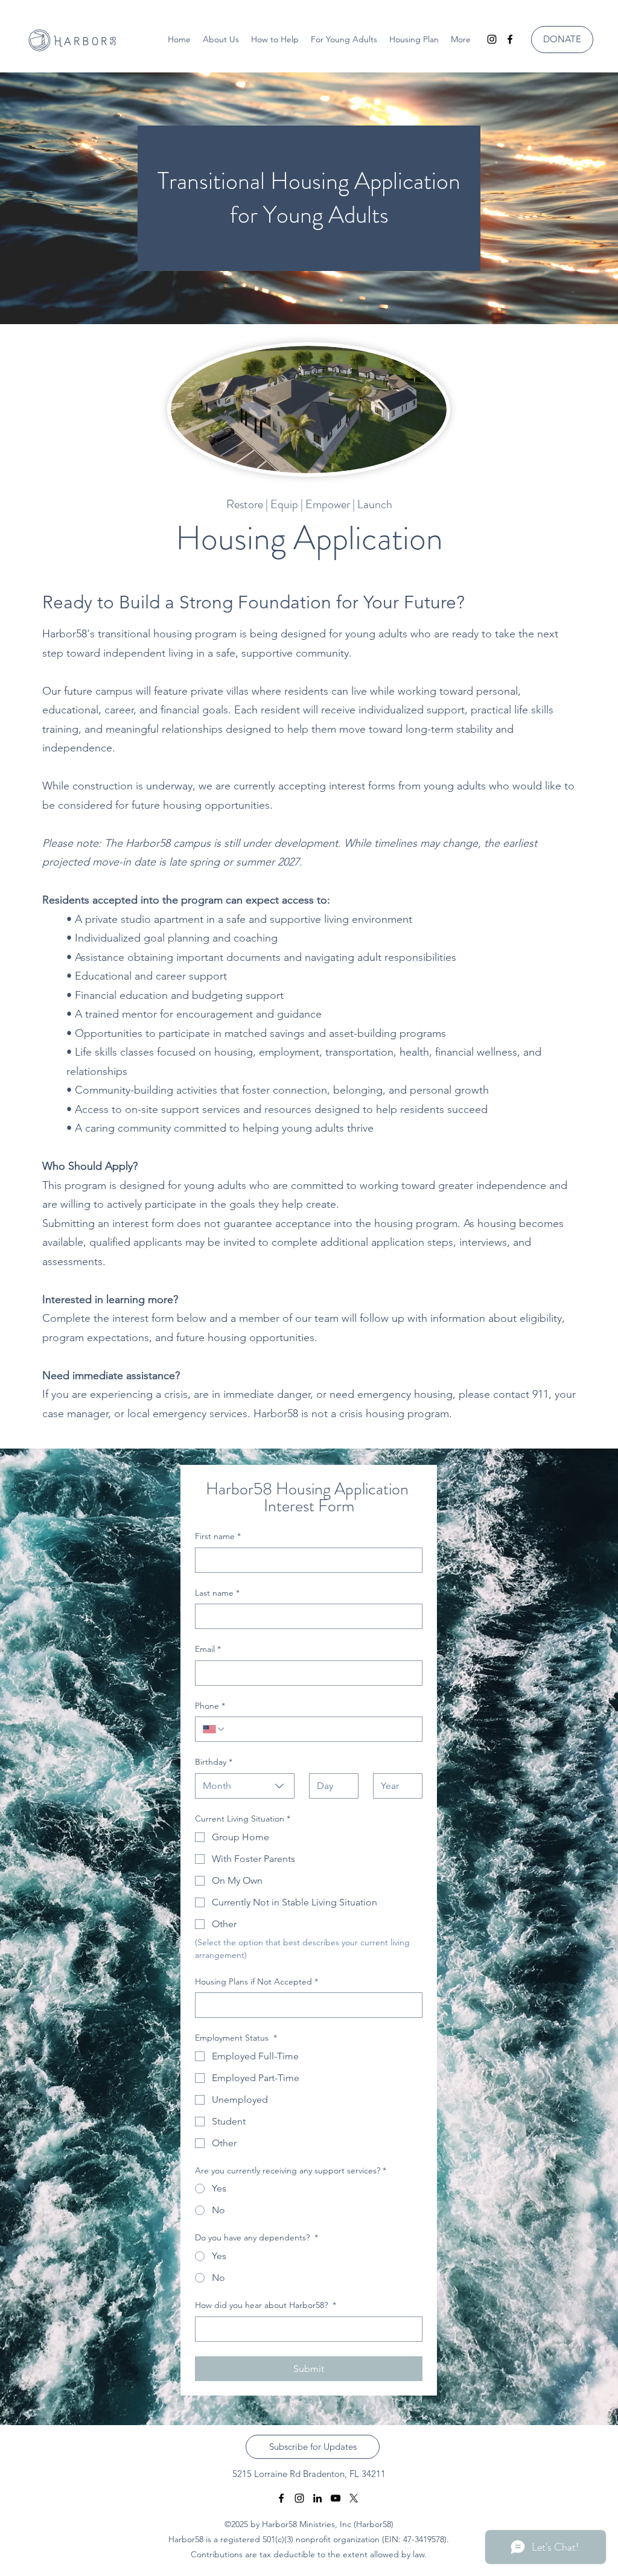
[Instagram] (492, 39)
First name (218, 1536)
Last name (217, 1593)
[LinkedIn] (317, 2498)
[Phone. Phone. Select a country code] (214, 1729)
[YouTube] (336, 2498)
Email (208, 1649)
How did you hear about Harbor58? (266, 2305)
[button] (344, 39)
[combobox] (245, 1786)
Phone (210, 1706)
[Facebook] (510, 39)
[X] (354, 2498)
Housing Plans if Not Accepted (256, 1981)
